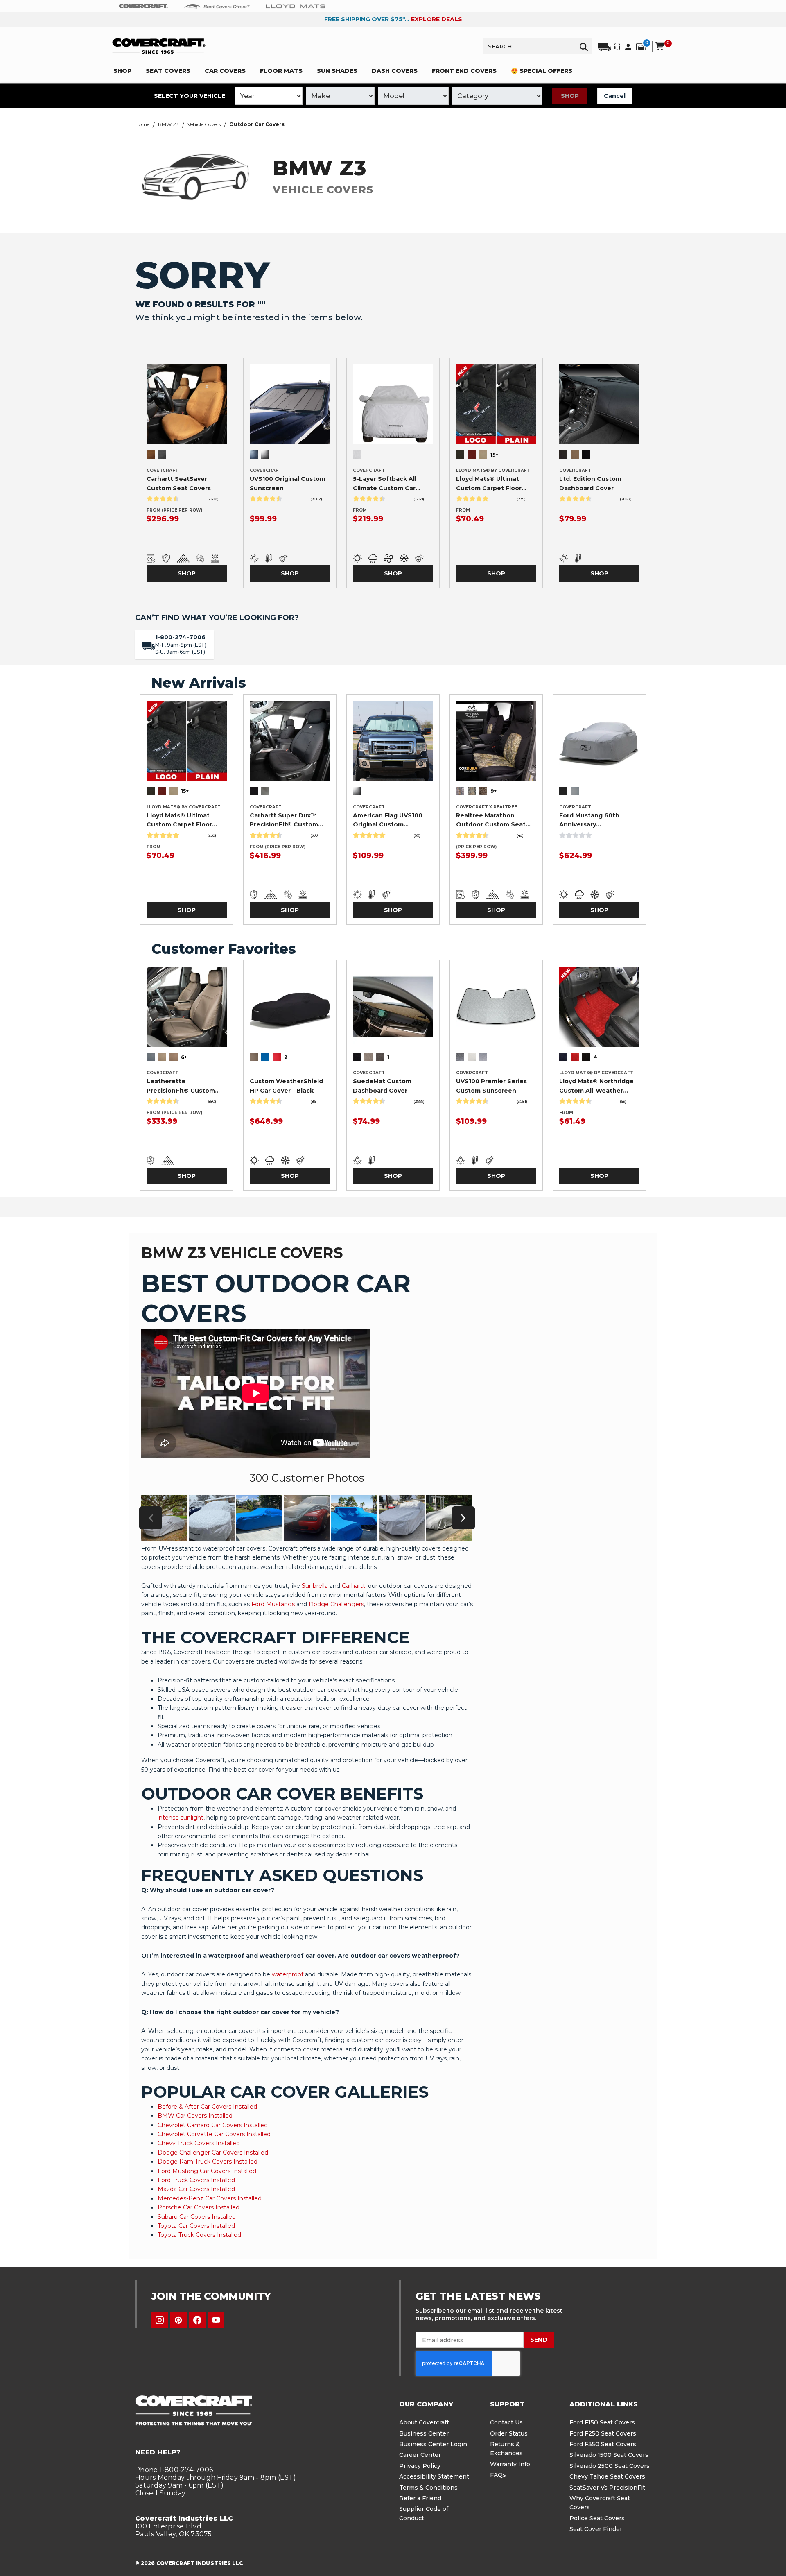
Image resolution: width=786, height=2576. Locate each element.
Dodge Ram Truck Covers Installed (208, 2162)
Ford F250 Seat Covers (603, 2433)
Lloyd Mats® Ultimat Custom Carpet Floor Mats (489, 484)
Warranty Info (510, 2464)
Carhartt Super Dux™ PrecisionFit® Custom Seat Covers (284, 820)
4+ (597, 1057)
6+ (184, 1057)
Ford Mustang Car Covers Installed (207, 2171)
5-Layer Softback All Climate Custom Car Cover (385, 484)
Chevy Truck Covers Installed (199, 2143)
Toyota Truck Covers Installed (199, 2235)
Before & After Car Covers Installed (207, 2107)
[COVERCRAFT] (159, 46)
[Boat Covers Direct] (217, 6)
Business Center (424, 2433)
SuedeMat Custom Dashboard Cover (382, 1086)
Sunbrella (315, 1586)
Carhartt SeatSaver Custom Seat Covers (179, 483)
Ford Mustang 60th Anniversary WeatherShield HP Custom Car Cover (589, 820)
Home (142, 124)
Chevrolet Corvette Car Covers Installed (214, 2134)
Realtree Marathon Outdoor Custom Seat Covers (491, 820)
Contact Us (506, 2422)
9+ (494, 791)
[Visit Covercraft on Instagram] (160, 2320)
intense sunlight (181, 1818)
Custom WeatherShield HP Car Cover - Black (286, 1086)
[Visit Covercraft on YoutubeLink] (216, 2320)
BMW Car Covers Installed (195, 2116)
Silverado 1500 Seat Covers (609, 2455)
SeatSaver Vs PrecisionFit (607, 2488)
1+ (390, 1057)
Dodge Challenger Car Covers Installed (213, 2153)
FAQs (498, 2475)
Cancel (615, 96)
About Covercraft (424, 2422)
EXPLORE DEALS (437, 19)
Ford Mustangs (273, 1604)
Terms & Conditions (428, 2488)
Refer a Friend (420, 2498)
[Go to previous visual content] (151, 1518)
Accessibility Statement (434, 2476)
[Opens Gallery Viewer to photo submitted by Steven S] (449, 1518)
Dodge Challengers (336, 1604)
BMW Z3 (168, 124)
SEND (539, 2340)
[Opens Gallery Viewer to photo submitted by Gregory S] (259, 1518)
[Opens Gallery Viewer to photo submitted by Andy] (212, 1518)
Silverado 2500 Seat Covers (610, 2466)
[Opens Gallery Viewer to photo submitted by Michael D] (164, 1518)
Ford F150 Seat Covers (602, 2422)
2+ (287, 1057)
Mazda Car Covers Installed (196, 2189)
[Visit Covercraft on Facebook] (197, 2320)
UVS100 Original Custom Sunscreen (288, 483)
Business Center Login (433, 2444)
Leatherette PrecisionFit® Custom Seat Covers (181, 1086)
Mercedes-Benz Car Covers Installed (210, 2198)
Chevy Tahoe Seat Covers (607, 2476)
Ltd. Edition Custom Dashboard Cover (590, 483)
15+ (494, 455)
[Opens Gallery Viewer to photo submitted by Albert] (354, 1518)
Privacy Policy (420, 2466)
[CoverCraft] (143, 6)
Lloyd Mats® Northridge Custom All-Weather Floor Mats (596, 1086)
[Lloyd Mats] (296, 6)
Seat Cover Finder (596, 2529)
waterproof (288, 1974)
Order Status (509, 2433)
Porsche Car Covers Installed (199, 2207)
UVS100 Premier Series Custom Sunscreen (491, 1086)
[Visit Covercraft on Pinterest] (178, 2320)
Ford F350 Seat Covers (603, 2444)
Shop (570, 96)
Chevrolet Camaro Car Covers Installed (213, 2125)
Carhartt (353, 1586)
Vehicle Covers (204, 124)
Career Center (420, 2455)
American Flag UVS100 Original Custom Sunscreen (388, 820)
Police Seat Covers (597, 2518)
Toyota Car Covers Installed (196, 2226)
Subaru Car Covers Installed (197, 2217)
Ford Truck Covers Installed (196, 2180)
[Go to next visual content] (463, 1518)
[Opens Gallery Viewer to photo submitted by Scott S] (307, 1518)
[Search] (584, 46)
